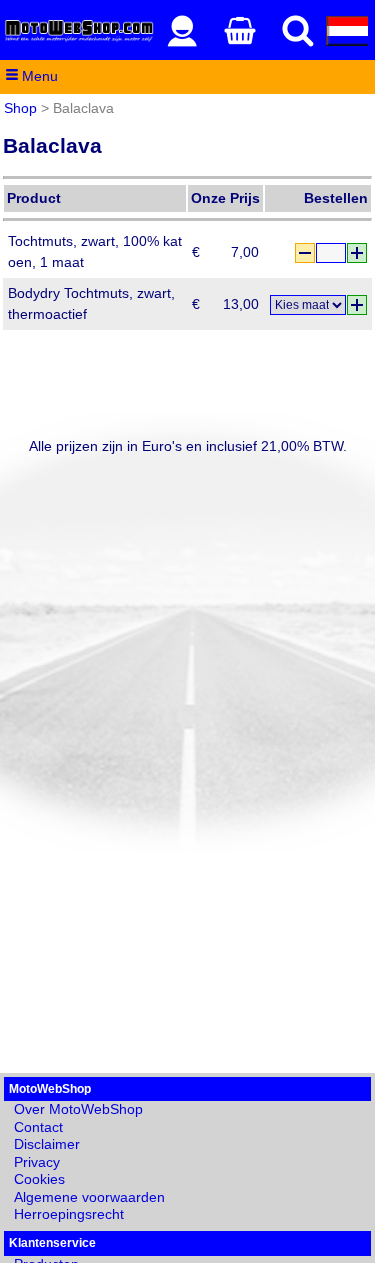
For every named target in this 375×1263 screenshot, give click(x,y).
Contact (38, 1127)
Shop (20, 108)
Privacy (37, 1162)
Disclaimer (47, 1144)
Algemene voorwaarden (89, 1197)
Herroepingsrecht (69, 1214)
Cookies (39, 1179)
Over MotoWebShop (78, 1109)
